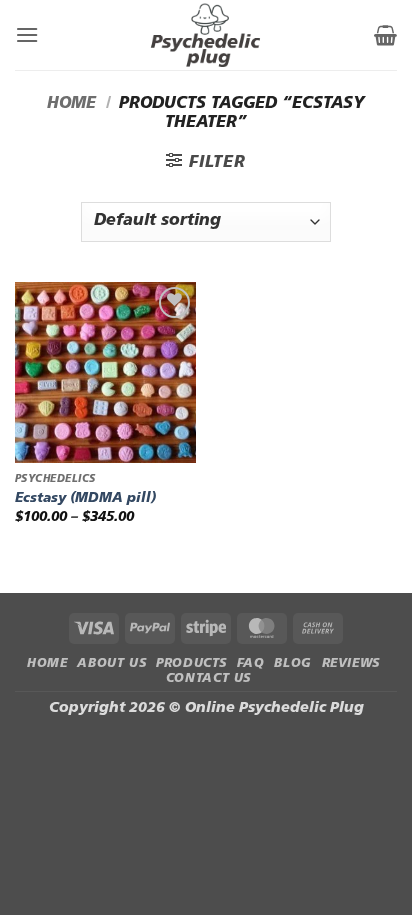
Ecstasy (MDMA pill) (85, 498)
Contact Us (208, 679)
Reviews (351, 664)
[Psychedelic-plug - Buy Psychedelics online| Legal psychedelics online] (206, 35)
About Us (111, 664)
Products (191, 664)
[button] (27, 34)
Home (71, 104)
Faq (251, 664)
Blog (292, 664)
